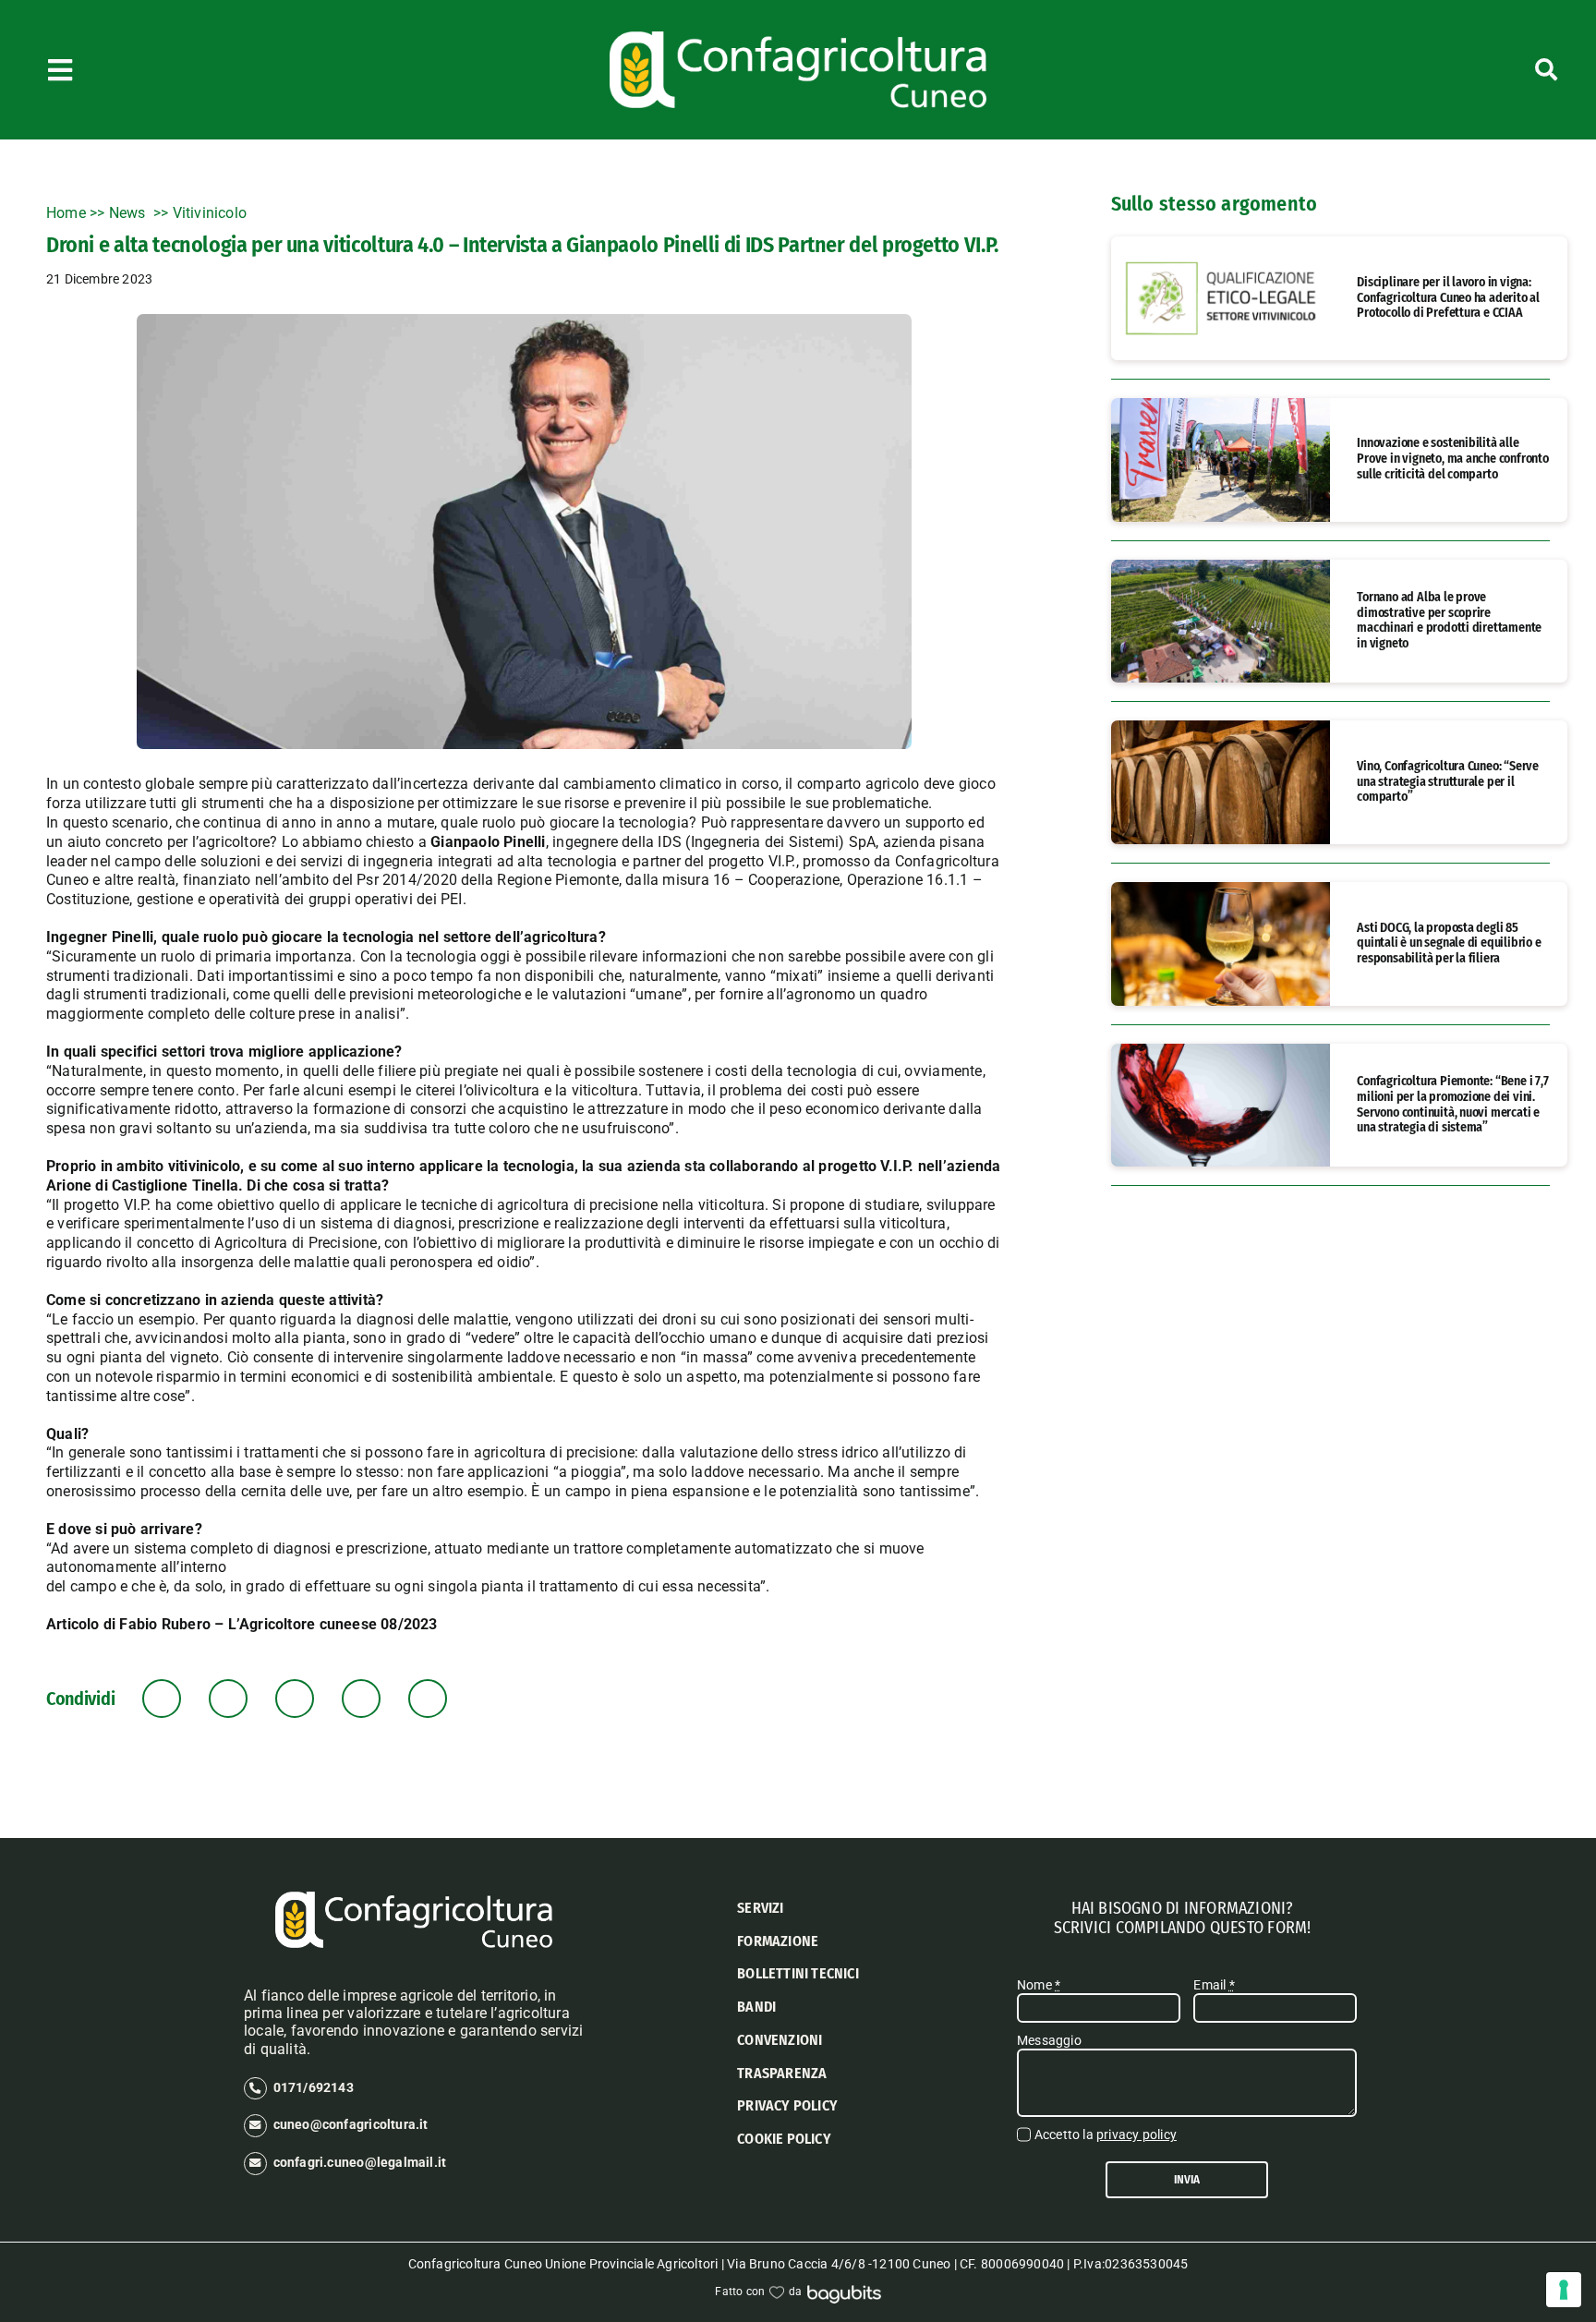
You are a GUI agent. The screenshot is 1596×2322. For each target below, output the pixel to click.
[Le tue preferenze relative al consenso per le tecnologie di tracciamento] (1564, 2290)
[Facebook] (162, 1699)
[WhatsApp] (295, 1699)
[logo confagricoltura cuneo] (798, 38)
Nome (1039, 1985)
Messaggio (1049, 2040)
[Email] (428, 1699)
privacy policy (1137, 2135)
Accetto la (1106, 2135)
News (129, 213)
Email (1214, 1985)
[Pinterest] (362, 1699)
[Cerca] (1433, 70)
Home (66, 213)
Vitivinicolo (210, 213)
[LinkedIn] (229, 1699)
